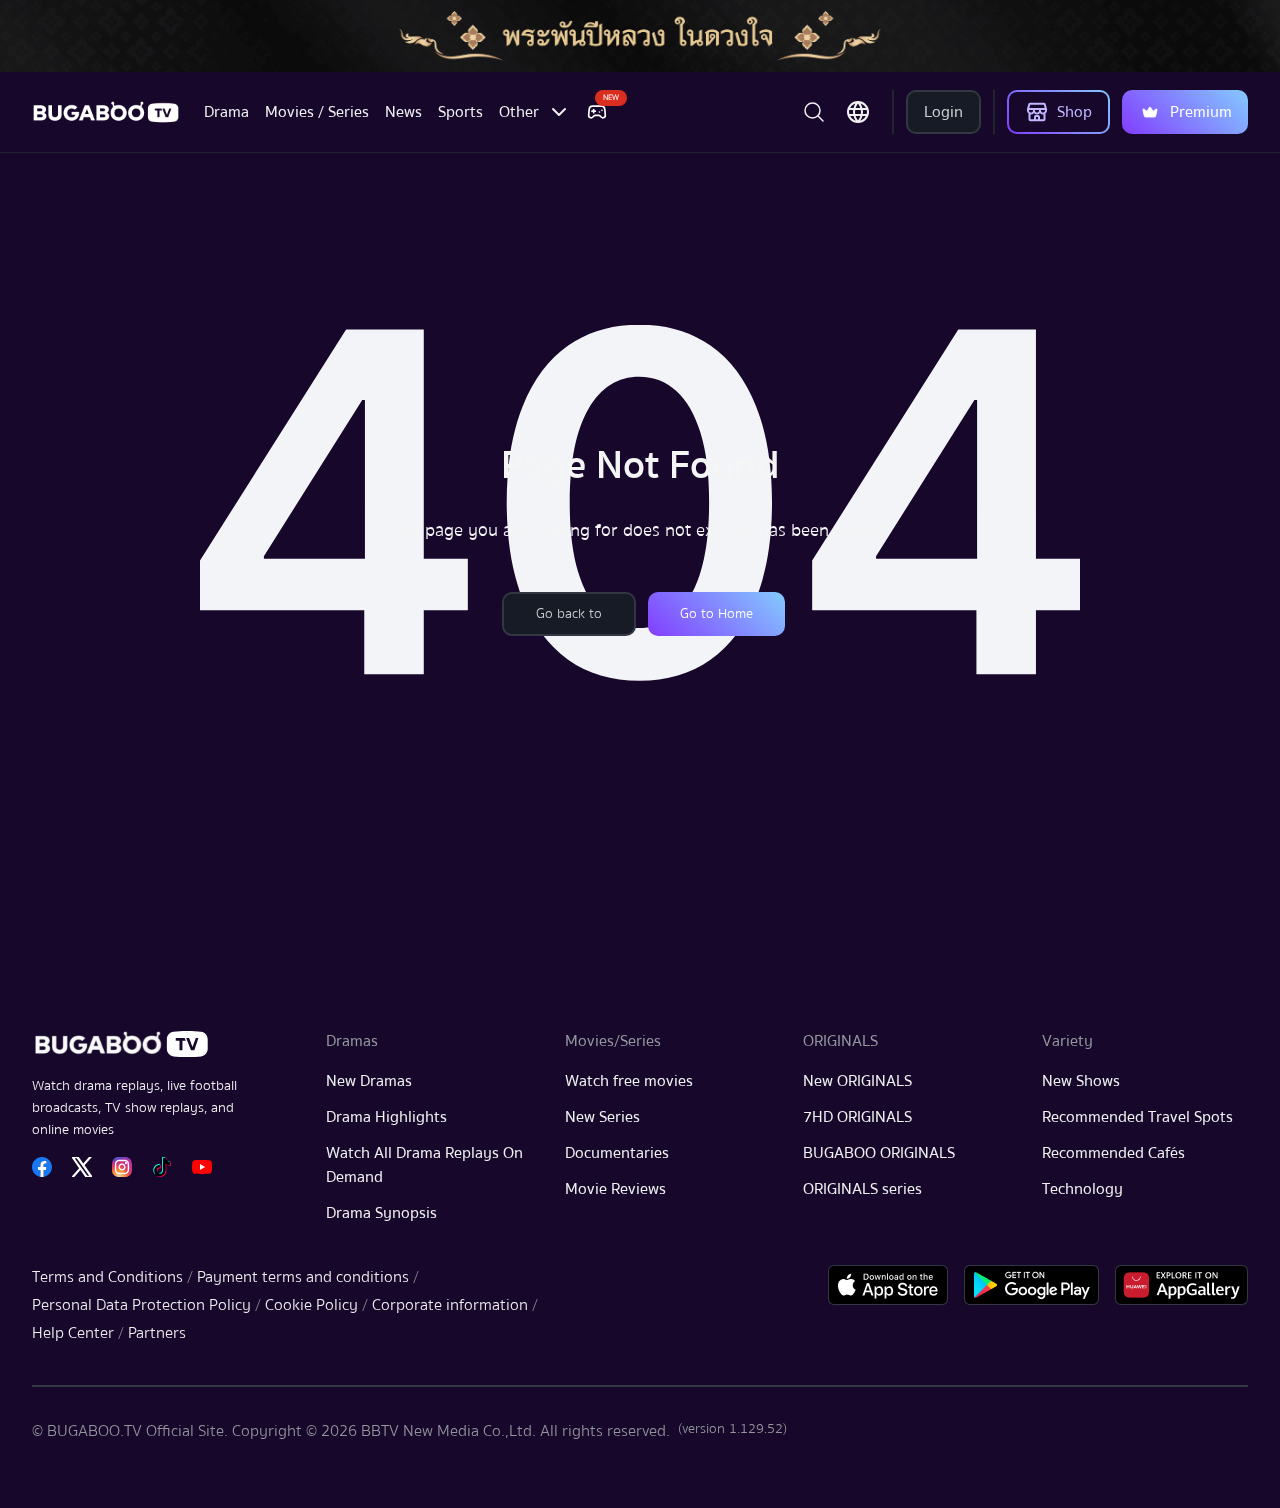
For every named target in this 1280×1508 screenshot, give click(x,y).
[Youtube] (202, 1167)
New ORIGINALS (857, 1081)
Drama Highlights (386, 1117)
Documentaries (617, 1153)
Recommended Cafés (1113, 1153)
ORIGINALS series (862, 1189)
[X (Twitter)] (82, 1167)
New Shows (1081, 1081)
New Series (602, 1117)
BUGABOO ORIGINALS (879, 1153)
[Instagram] (122, 1167)
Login (943, 112)
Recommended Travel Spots (1137, 1117)
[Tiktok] (162, 1167)
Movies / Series (317, 112)
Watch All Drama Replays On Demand (424, 1165)
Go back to (569, 614)
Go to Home (716, 614)
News (403, 112)
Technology (1082, 1189)
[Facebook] (42, 1167)
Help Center (73, 1333)
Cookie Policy (311, 1305)
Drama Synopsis (381, 1213)
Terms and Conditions (107, 1277)
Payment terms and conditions (303, 1277)
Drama (226, 112)
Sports (460, 112)
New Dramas (369, 1081)
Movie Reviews (615, 1189)
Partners (157, 1333)
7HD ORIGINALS (857, 1117)
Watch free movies (629, 1081)
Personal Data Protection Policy (141, 1305)
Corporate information (450, 1305)
